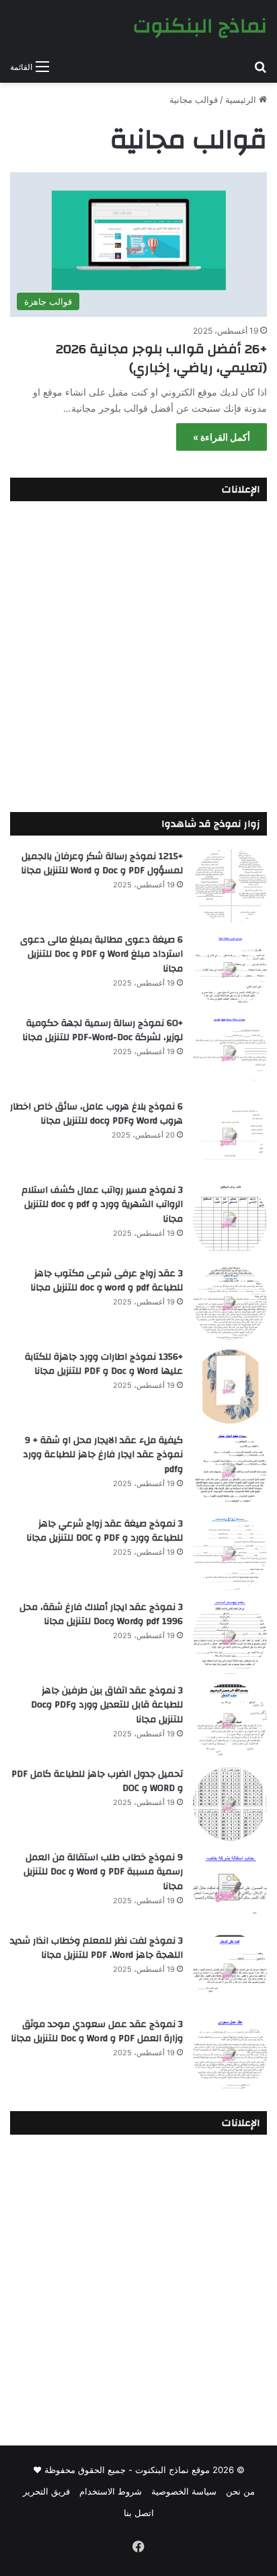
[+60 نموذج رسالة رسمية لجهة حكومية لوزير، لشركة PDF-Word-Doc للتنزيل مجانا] (230, 1053)
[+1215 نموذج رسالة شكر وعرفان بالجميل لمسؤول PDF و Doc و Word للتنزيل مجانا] (230, 886)
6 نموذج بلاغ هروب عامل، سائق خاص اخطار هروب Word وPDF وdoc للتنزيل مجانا (96, 1114)
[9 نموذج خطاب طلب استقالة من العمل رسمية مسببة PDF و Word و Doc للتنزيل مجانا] (230, 1887)
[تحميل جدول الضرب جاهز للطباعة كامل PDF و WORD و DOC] (230, 1804)
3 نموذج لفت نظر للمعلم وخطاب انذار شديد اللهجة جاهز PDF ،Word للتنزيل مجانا (96, 1948)
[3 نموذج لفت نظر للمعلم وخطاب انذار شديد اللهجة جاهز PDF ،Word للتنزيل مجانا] (230, 1971)
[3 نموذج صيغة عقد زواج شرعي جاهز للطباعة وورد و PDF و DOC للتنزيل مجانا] (230, 1553)
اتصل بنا (139, 2513)
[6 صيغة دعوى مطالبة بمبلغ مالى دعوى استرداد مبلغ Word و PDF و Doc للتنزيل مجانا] (230, 969)
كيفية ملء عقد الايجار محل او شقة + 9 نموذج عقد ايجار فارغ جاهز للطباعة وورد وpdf (103, 1455)
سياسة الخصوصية (184, 2491)
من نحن (240, 2491)
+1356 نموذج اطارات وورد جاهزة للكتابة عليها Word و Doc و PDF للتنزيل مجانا (104, 1364)
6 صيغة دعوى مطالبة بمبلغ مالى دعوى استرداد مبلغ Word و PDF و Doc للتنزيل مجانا (102, 954)
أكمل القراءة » (222, 437)
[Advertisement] (138, 653)
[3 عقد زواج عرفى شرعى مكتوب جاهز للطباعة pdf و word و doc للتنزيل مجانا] (230, 1303)
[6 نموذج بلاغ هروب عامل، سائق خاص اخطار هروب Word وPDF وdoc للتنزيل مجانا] (230, 1136)
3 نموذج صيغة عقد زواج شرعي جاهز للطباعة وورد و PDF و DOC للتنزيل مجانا (105, 1531)
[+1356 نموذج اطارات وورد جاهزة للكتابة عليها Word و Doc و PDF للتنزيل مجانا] (230, 1387)
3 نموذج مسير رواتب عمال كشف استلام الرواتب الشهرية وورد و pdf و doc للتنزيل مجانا (102, 1205)
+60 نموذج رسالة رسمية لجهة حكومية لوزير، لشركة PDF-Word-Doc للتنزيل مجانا (103, 1031)
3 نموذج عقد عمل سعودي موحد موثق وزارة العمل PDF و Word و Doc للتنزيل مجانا (97, 2032)
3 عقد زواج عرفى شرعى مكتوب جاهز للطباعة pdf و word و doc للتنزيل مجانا (107, 1281)
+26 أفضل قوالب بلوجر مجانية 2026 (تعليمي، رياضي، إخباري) (161, 358)
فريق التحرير (46, 2491)
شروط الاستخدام (111, 2491)
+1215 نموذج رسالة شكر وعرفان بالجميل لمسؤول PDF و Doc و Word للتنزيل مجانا (102, 864)
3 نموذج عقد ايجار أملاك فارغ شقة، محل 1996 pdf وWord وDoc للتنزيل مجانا (101, 1615)
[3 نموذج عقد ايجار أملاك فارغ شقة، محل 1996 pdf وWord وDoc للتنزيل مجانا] (230, 1637)
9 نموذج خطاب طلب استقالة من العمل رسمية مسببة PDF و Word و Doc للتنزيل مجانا (103, 1872)
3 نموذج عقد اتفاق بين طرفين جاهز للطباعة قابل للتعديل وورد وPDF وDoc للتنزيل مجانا (107, 1705)
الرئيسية (242, 100)
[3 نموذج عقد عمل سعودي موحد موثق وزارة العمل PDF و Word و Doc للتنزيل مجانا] (230, 2054)
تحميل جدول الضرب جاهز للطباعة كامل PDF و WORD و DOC (97, 1781)
